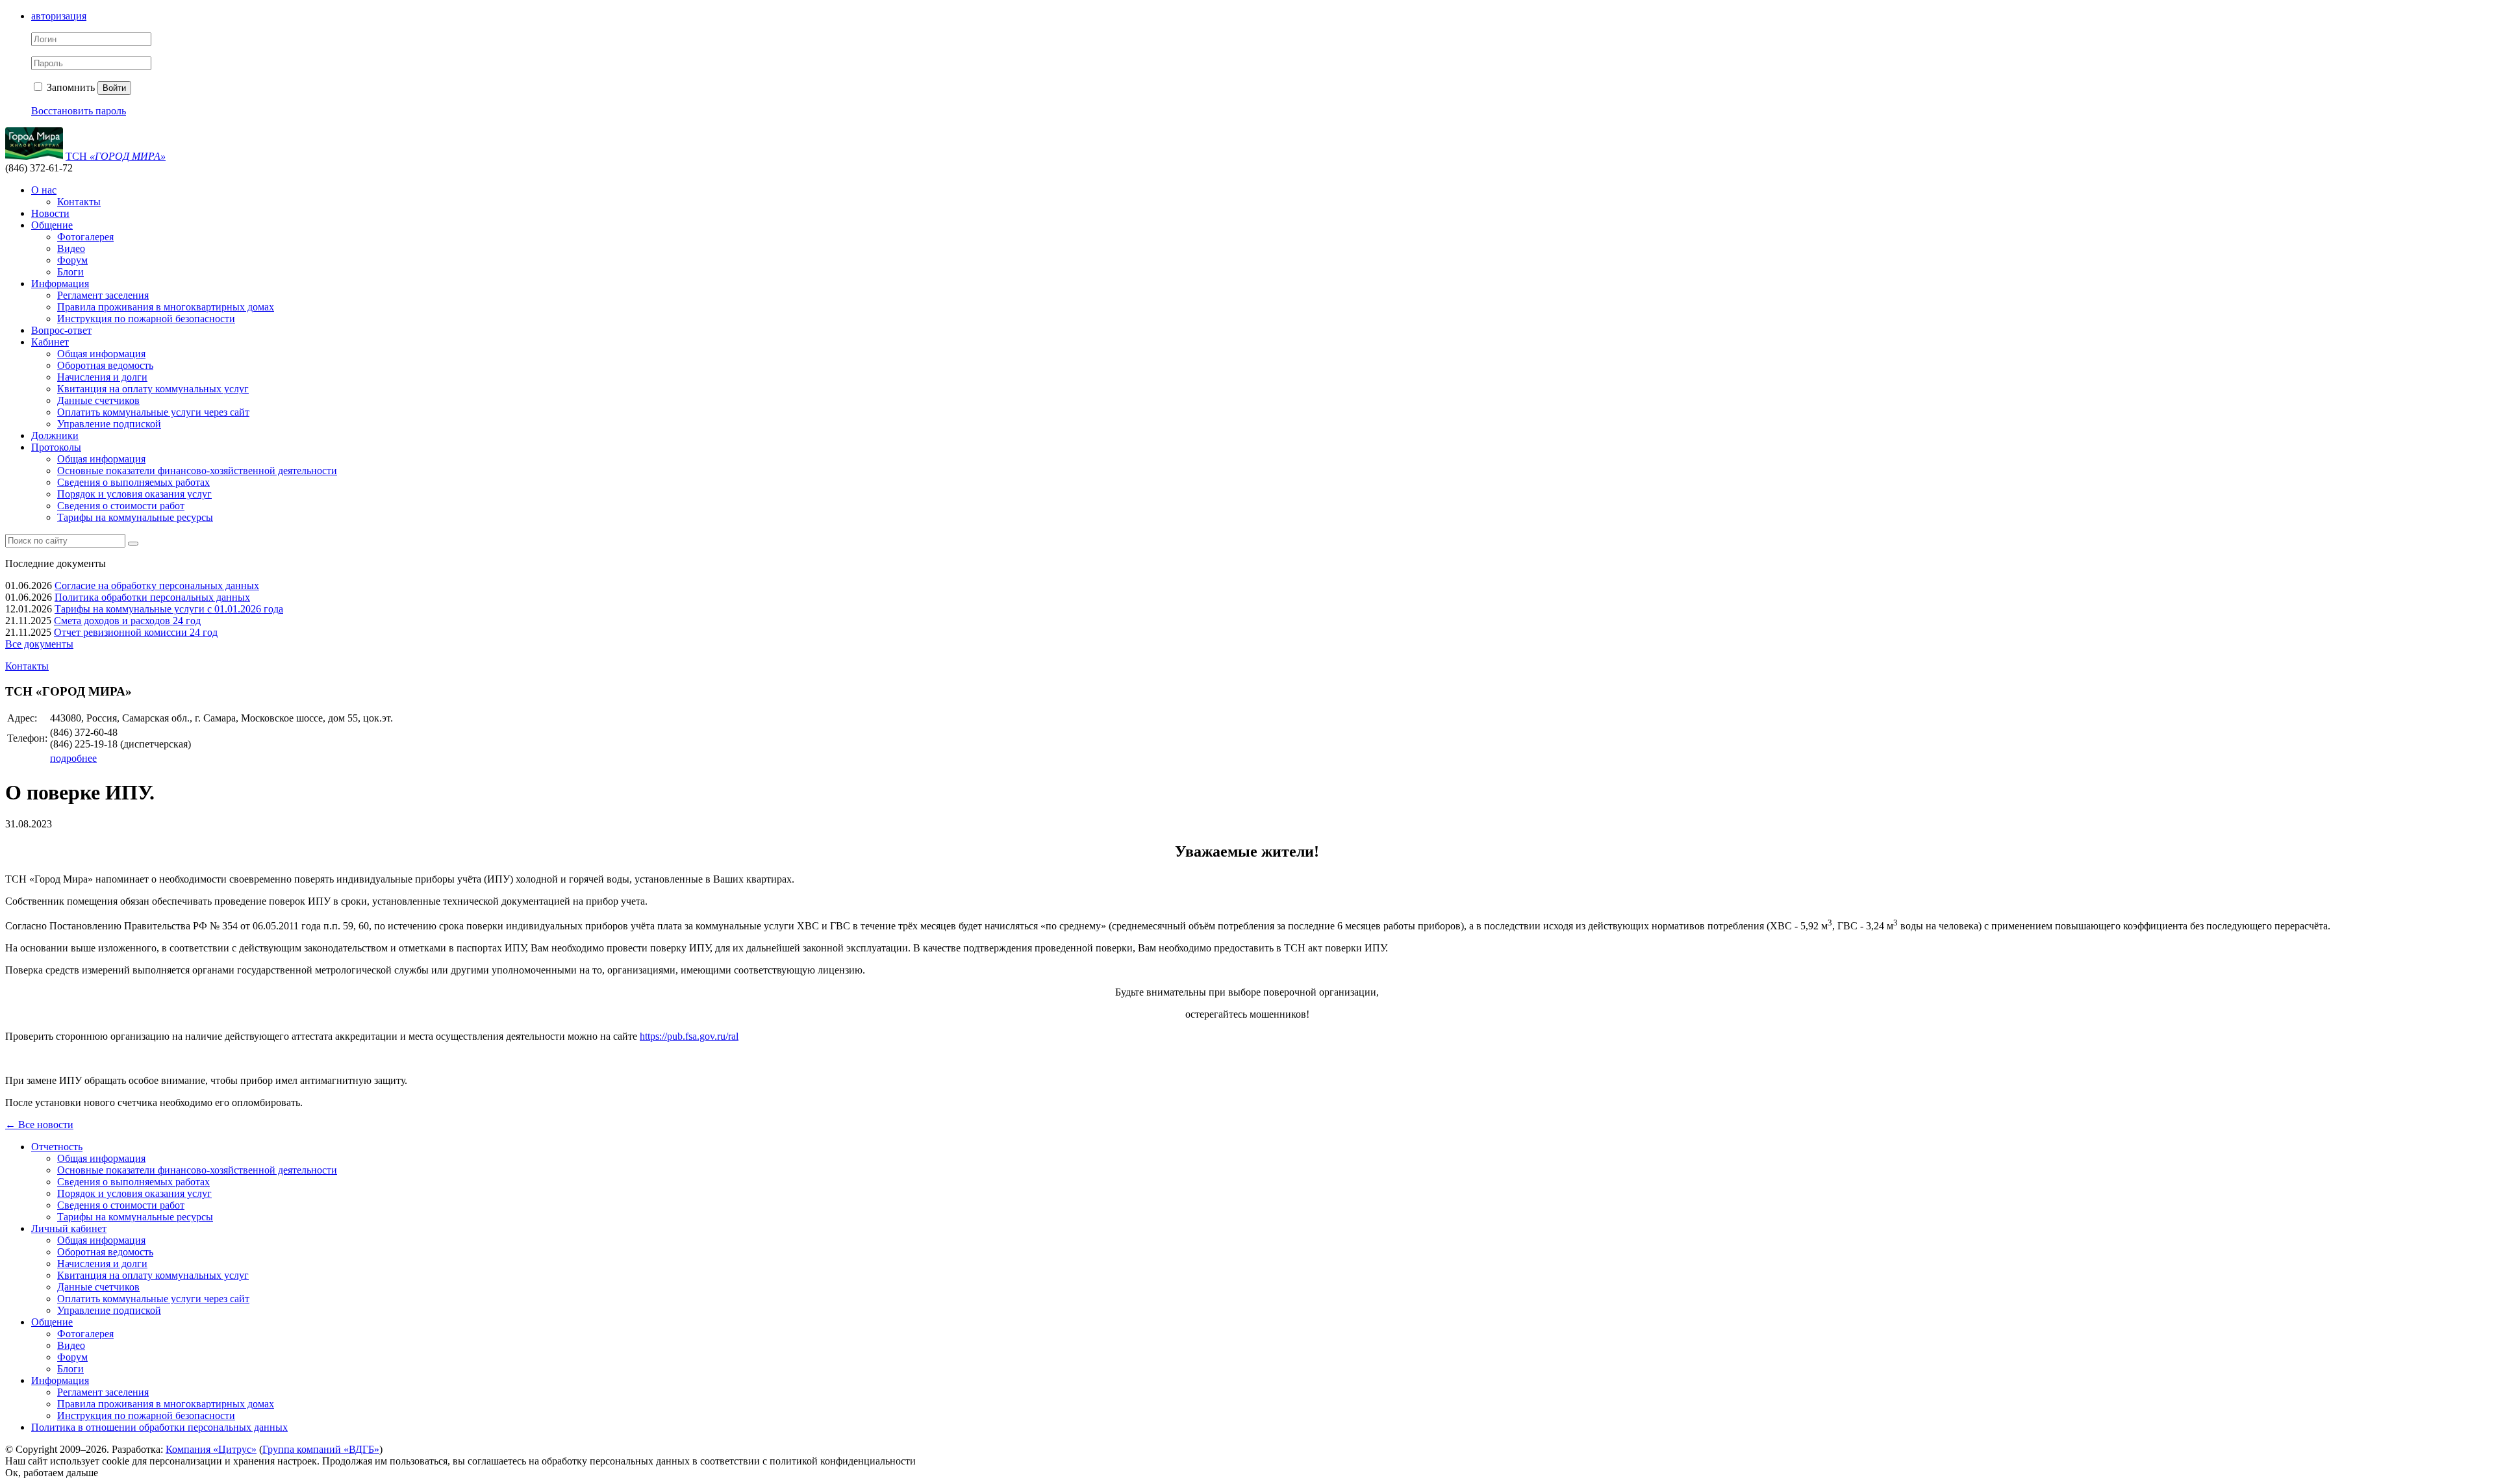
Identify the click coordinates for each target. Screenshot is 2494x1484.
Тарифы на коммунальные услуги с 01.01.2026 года (169, 609)
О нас (44, 190)
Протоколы (56, 447)
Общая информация (101, 354)
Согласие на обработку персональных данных (157, 585)
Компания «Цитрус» (211, 1449)
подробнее (73, 758)
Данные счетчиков (98, 400)
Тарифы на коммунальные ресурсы (135, 517)
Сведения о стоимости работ (121, 506)
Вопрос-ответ (61, 330)
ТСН (116, 156)
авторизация (59, 16)
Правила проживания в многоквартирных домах (166, 307)
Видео (71, 248)
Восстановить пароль (79, 111)
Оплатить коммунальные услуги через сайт (153, 412)
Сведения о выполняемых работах (133, 482)
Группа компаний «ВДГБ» (321, 1449)
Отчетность (57, 1147)
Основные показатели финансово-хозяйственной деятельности (197, 471)
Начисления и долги (102, 377)
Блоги (70, 272)
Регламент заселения (103, 295)
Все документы (39, 644)
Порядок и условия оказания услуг (134, 494)
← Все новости (39, 1125)
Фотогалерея (85, 237)
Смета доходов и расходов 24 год (127, 621)
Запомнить (69, 87)
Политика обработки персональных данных (152, 597)
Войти (114, 88)
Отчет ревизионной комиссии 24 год (136, 632)
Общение (52, 225)
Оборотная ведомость (105, 365)
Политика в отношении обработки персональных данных (159, 1427)
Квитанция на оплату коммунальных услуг (153, 389)
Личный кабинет (69, 1228)
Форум (72, 260)
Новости (50, 213)
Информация (60, 283)
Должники (55, 435)
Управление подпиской (109, 424)
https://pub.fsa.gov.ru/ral (689, 1036)
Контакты (79, 202)
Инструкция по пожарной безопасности (146, 319)
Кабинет (50, 342)
